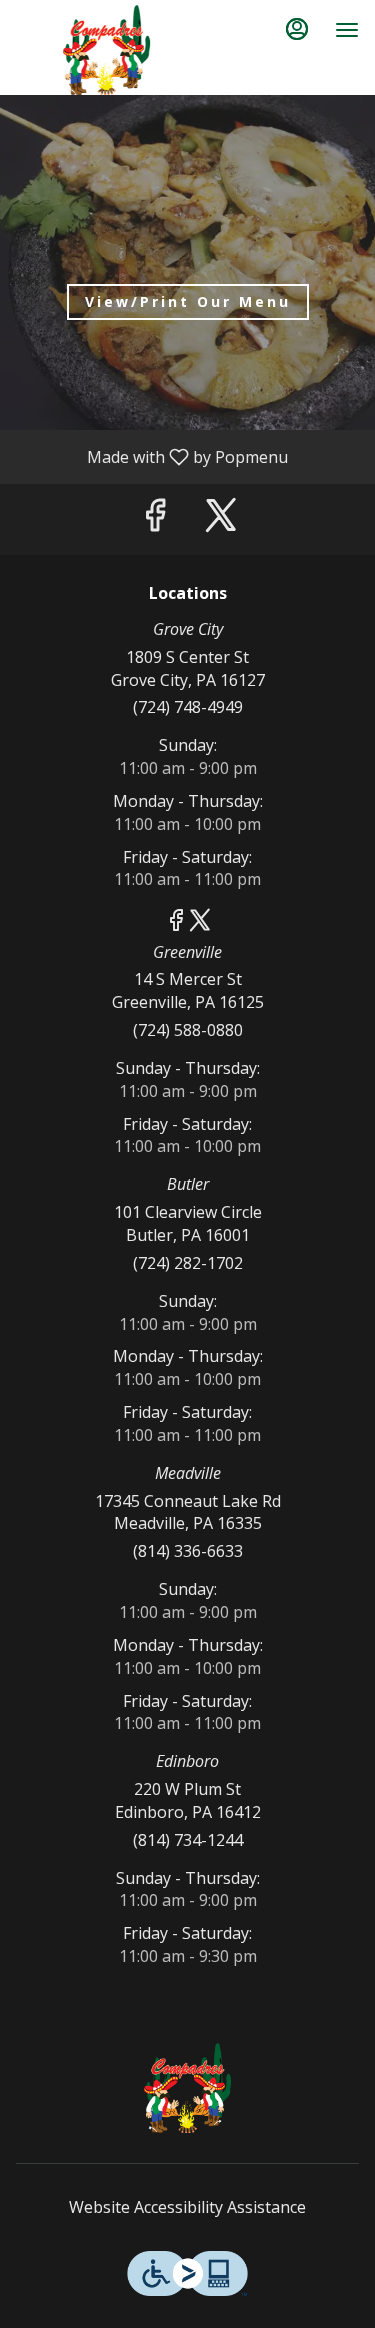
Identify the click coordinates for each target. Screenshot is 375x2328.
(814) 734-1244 (188, 1840)
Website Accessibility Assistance (187, 2207)
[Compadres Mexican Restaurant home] (106, 50)
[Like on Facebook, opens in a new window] (155, 519)
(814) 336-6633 (188, 1551)
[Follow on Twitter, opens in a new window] (221, 519)
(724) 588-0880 (188, 1030)
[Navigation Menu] (347, 30)
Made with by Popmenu (151, 456)
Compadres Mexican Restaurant (187, 2088)
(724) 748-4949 (188, 707)
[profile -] (297, 29)
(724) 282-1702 (188, 1263)
